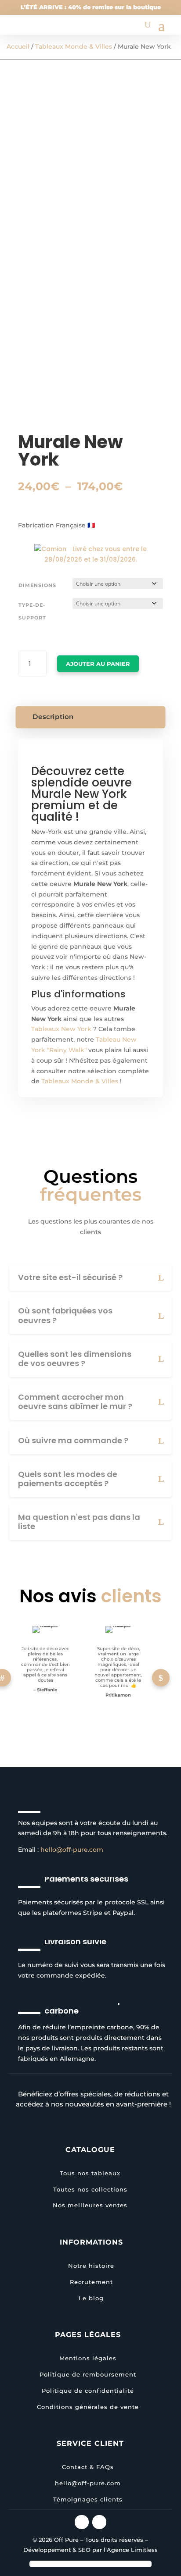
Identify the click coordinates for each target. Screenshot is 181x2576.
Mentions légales (88, 2358)
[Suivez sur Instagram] (82, 2522)
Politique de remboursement (88, 2374)
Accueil (18, 46)
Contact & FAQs (88, 2467)
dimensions (37, 585)
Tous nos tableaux (90, 2173)
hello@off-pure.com (72, 1850)
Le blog (91, 2298)
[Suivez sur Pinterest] (99, 2522)
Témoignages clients (88, 2499)
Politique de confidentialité (88, 2391)
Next (161, 1678)
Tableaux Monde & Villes (74, 46)
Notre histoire (91, 2266)
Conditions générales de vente (88, 2407)
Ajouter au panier (98, 664)
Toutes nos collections (90, 2189)
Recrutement (91, 2282)
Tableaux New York (61, 1029)
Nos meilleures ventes (90, 2205)
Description (53, 717)
